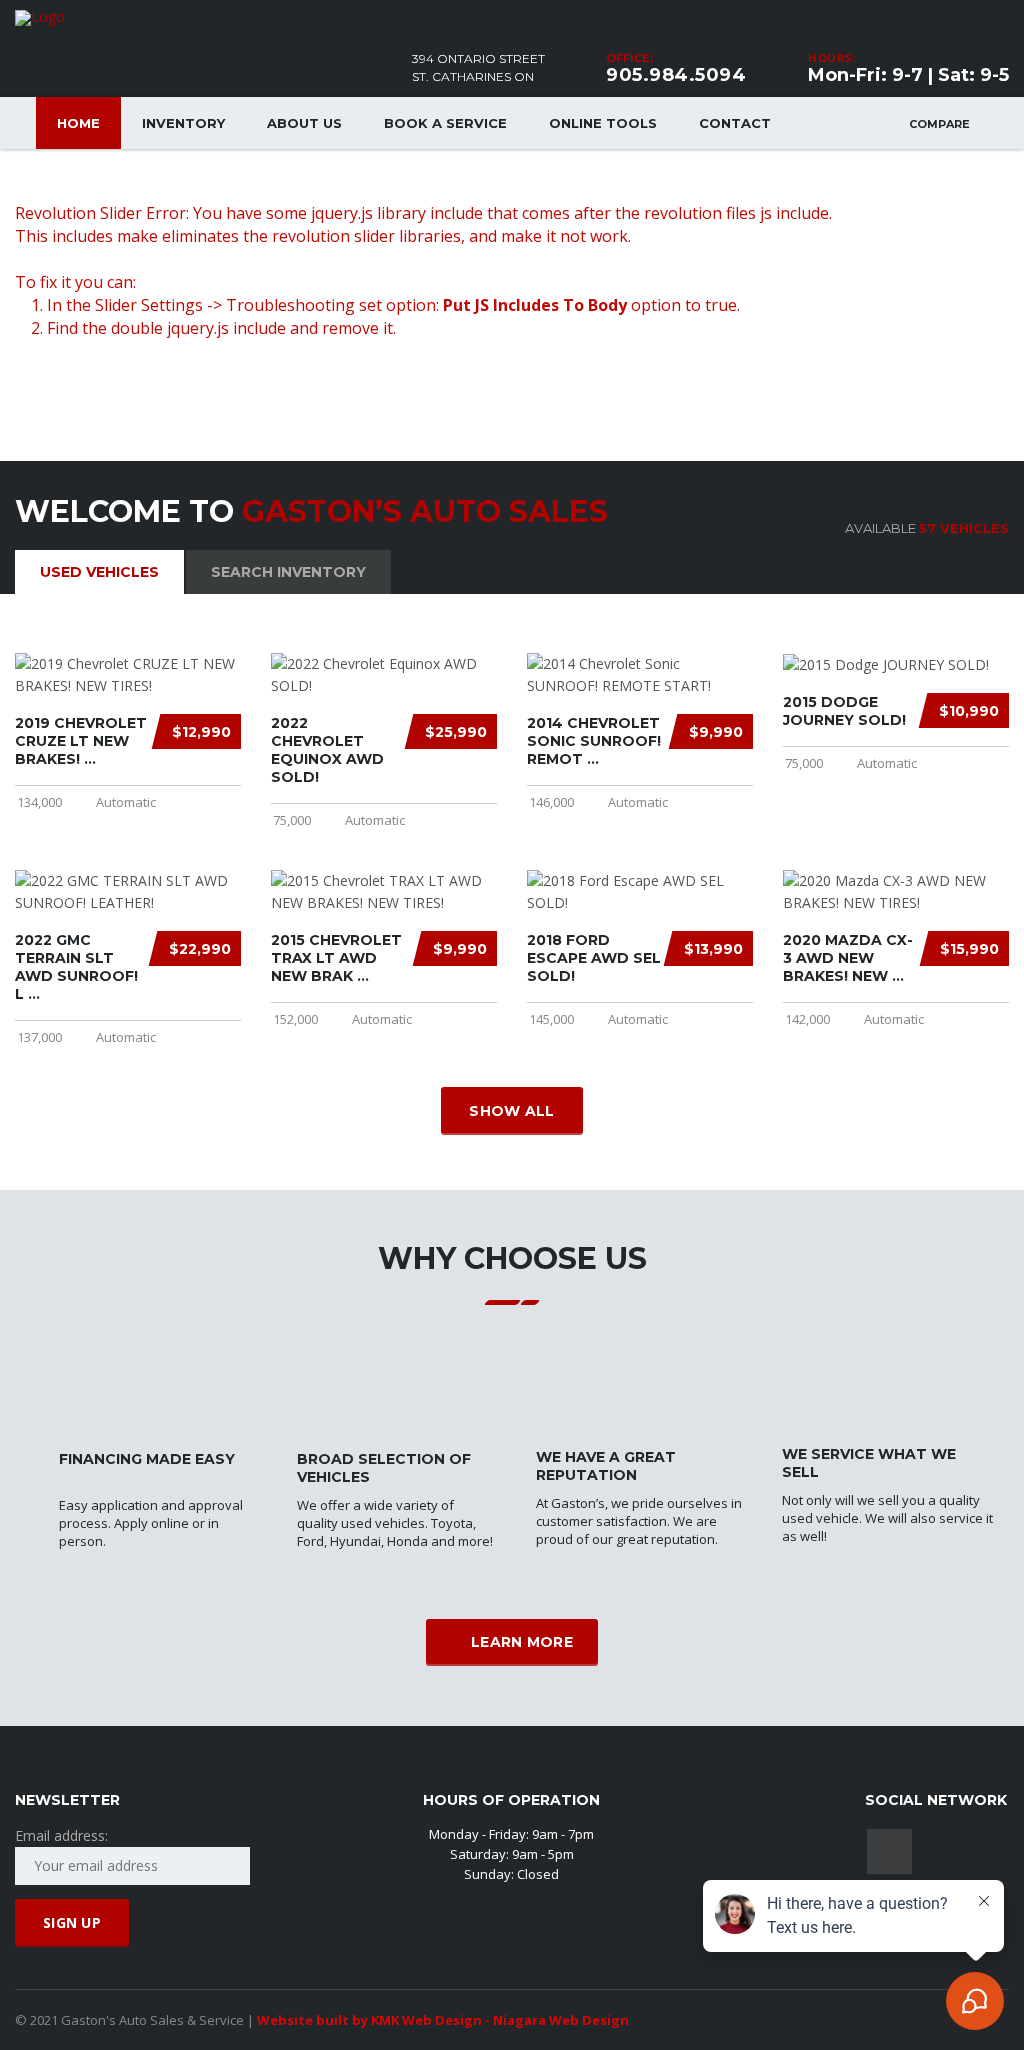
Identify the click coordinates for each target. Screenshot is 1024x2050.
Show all (511, 1111)
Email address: (61, 1835)
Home (78, 123)
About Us (304, 123)
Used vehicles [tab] (99, 572)
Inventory (183, 123)
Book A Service (445, 123)
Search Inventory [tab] (288, 572)
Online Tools (603, 123)
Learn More (522, 1642)
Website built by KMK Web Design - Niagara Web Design (443, 2020)
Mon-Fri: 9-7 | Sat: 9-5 (908, 75)
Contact (735, 123)
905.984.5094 (676, 75)
